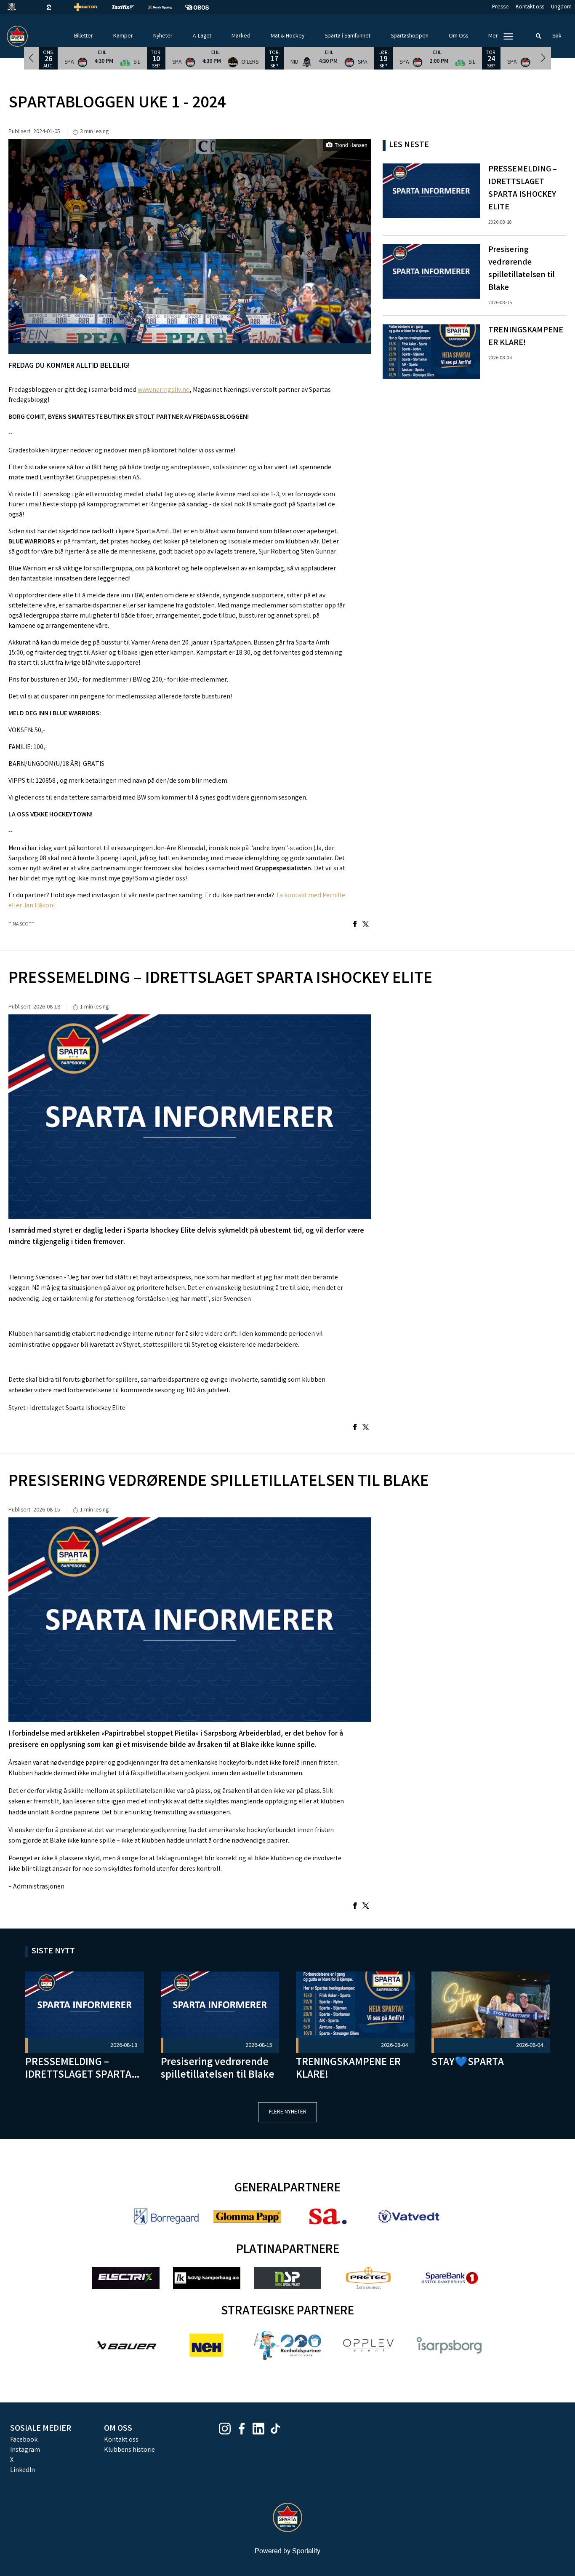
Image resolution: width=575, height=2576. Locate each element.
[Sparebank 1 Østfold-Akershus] (449, 2278)
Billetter (84, 36)
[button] (102, 58)
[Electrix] (126, 2278)
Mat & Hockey (287, 36)
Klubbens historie (129, 2450)
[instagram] (227, 2429)
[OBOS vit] (204, 7)
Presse (500, 7)
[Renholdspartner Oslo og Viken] (287, 2345)
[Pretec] (368, 2278)
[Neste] (543, 58)
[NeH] (207, 2345)
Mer (493, 36)
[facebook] (244, 2429)
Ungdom (561, 7)
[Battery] (93, 7)
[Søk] (539, 36)
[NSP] (287, 2278)
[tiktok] (278, 2429)
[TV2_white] (56, 7)
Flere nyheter (288, 2112)
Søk (557, 36)
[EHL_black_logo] (19, 7)
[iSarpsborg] (449, 2345)
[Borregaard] (166, 2216)
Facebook (24, 2440)
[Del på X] (366, 925)
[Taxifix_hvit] (130, 7)
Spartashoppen (410, 36)
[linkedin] (261, 2429)
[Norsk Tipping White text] (167, 7)
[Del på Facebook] (355, 925)
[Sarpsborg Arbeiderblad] (328, 2216)
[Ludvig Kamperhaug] (207, 2278)
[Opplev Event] (368, 2345)
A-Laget (202, 36)
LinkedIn (23, 2470)
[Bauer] (126, 2345)
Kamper (123, 36)
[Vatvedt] (409, 2216)
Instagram (25, 2450)
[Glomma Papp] (247, 2216)
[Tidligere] (32, 58)
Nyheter (163, 36)
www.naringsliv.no (164, 390)
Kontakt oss (530, 7)
